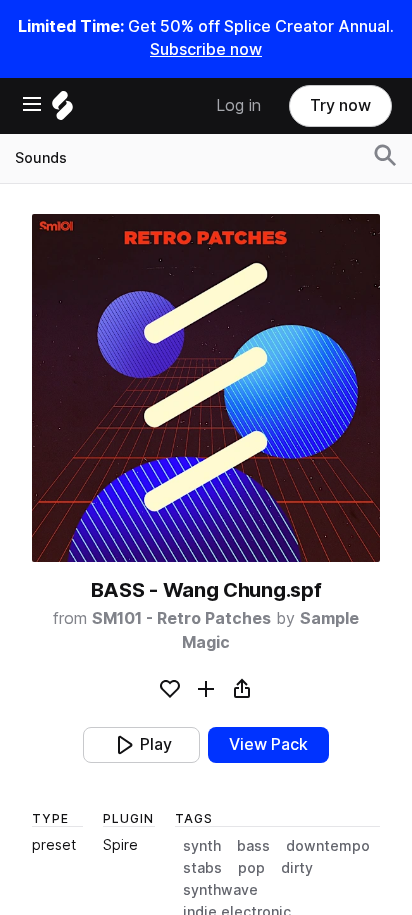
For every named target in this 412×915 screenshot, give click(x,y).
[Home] (62, 110)
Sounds (41, 158)
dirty (297, 868)
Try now (340, 105)
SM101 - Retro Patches (181, 618)
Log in (238, 105)
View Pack (268, 744)
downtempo (328, 846)
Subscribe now (206, 49)
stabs (202, 868)
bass (253, 846)
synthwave (220, 890)
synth (202, 846)
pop (251, 868)
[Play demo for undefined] (206, 388)
